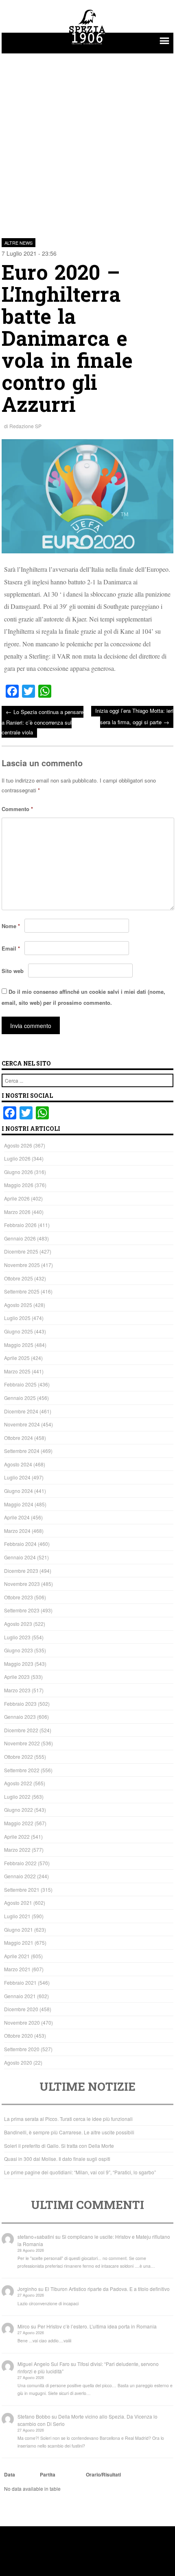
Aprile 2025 (17, 1358)
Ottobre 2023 (19, 1597)
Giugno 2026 (19, 1172)
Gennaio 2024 (20, 1557)
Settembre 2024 (22, 1451)
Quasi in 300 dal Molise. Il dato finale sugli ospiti (57, 2159)
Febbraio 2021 (20, 1982)
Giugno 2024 (19, 1491)
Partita (48, 2474)
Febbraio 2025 (20, 1384)
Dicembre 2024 (21, 1411)
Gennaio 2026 (20, 1238)
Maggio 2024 (19, 1504)
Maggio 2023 (19, 1664)
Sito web (13, 971)
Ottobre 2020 (19, 2035)
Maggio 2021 (19, 1943)
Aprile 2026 (17, 1198)
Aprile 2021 (17, 1956)
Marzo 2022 (17, 1850)
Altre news (19, 243)
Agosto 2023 (18, 1624)
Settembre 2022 (22, 1770)
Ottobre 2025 (19, 1278)
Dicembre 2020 (21, 2009)
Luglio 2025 (17, 1318)
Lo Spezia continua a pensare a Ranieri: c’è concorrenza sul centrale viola (43, 722)
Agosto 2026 (18, 1145)
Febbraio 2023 (20, 1704)
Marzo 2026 (17, 1212)
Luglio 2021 (17, 1916)
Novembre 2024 (22, 1424)
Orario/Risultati (103, 2474)
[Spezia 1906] (87, 46)
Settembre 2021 (22, 1889)
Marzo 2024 (17, 1531)
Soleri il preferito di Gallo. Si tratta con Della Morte (59, 2146)
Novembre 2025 (22, 1265)
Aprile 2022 (17, 1836)
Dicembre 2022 (21, 1730)
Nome (11, 926)
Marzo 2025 (17, 1371)
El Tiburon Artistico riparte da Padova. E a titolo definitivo (107, 2289)
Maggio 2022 (19, 1823)
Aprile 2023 (17, 1677)
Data (10, 2474)
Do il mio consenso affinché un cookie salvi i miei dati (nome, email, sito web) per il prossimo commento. (83, 997)
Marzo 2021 (17, 1969)
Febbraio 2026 (20, 1225)
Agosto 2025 (18, 1305)
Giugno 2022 (19, 1810)
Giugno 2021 (19, 1929)
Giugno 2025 (19, 1331)
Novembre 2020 (22, 2022)
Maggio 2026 (19, 1185)
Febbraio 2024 (20, 1544)
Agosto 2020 (18, 2062)
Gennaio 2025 (20, 1398)
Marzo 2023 (17, 1690)
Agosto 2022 (18, 1783)
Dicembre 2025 (21, 1251)
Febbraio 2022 (20, 1863)
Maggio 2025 (19, 1345)
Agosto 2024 (18, 1464)
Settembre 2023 (22, 1610)
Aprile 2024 (17, 1517)
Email (11, 948)
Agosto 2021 (18, 1903)
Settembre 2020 (22, 2049)
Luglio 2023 (17, 1637)
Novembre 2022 (22, 1743)
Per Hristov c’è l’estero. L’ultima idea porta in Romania (97, 2326)
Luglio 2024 (17, 1477)
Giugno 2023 (19, 1650)
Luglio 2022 (17, 1797)
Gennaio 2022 (20, 1876)
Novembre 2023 (22, 1584)
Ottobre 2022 (19, 1757)
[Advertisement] (87, 141)
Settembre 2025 (22, 1291)
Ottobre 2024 (19, 1438)
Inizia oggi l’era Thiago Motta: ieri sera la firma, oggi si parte (134, 716)
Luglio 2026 (17, 1158)
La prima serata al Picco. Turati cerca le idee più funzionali (68, 2119)
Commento (17, 809)
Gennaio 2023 (20, 1717)
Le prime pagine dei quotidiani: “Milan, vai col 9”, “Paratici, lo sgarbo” (80, 2172)
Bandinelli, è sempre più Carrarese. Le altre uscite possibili (69, 2132)
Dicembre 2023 (21, 1571)
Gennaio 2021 (20, 1996)
